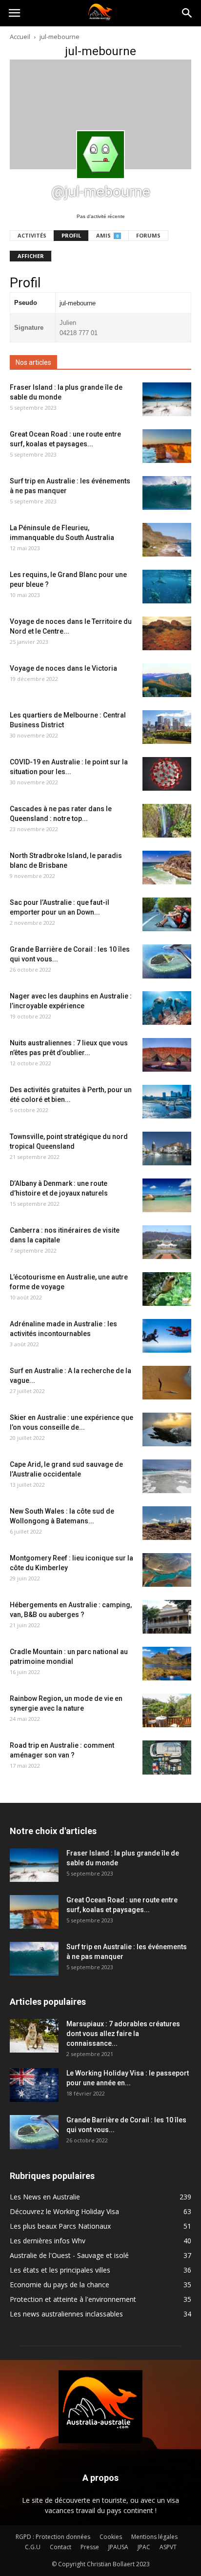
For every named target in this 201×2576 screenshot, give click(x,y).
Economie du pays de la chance (60, 2285)
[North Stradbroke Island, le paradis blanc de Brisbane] (167, 868)
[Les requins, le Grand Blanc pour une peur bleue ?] (167, 587)
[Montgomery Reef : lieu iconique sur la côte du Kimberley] (167, 1570)
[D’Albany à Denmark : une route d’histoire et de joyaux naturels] (167, 1195)
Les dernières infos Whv (48, 2241)
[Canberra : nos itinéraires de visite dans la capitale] (167, 1242)
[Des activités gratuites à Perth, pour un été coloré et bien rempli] (167, 1102)
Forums (148, 235)
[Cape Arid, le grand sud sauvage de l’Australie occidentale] (167, 1476)
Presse (90, 2547)
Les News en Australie (45, 2197)
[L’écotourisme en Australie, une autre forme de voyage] (167, 1289)
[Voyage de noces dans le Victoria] (167, 680)
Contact (60, 2547)
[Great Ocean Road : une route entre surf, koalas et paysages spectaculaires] (167, 446)
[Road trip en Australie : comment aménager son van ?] (167, 1757)
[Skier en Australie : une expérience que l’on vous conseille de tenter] (167, 1429)
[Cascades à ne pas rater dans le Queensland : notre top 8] (167, 821)
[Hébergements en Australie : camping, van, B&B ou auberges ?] (167, 1617)
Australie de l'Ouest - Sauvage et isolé (69, 2255)
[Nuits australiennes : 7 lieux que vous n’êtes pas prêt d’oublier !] (167, 1055)
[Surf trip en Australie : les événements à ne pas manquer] (167, 493)
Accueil (20, 37)
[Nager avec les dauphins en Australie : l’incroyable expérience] (167, 1008)
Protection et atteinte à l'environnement (73, 2299)
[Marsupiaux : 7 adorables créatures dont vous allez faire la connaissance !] (34, 2036)
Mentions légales (154, 2537)
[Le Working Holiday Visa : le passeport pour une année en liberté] (34, 2085)
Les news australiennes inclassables (66, 2314)
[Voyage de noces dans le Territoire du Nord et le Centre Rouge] (167, 633)
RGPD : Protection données (53, 2537)
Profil (71, 235)
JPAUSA (118, 2547)
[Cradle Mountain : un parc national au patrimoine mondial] (167, 1664)
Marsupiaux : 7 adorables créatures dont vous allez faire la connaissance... (123, 2034)
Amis (107, 235)
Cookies (111, 2537)
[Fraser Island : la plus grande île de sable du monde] (167, 399)
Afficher (31, 256)
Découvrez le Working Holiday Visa (64, 2211)
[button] (187, 13)
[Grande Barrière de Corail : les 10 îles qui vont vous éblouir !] (167, 961)
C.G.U (33, 2547)
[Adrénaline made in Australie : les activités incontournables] (167, 1336)
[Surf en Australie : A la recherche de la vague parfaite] (167, 1383)
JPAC (144, 2547)
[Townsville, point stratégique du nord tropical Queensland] (167, 1148)
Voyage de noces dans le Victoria (63, 668)
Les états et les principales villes (60, 2270)
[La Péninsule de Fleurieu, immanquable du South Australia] (167, 540)
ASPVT (168, 2547)
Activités (32, 235)
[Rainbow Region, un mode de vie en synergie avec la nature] (167, 1710)
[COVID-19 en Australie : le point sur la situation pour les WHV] (167, 774)
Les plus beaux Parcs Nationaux (60, 2226)
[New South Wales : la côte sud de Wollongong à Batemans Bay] (167, 1523)
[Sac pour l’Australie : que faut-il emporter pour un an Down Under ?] (167, 914)
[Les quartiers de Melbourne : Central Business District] (167, 727)
